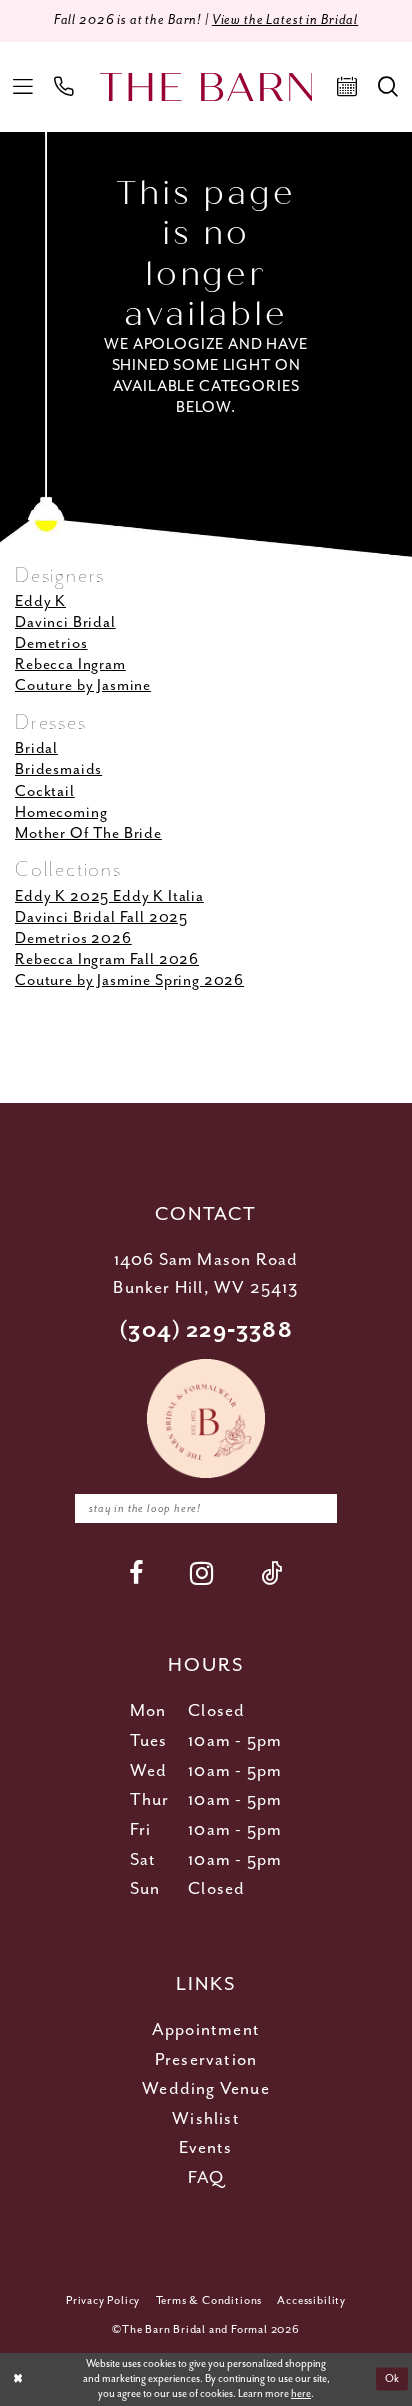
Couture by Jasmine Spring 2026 (129, 980)
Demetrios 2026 (73, 938)
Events (205, 2148)
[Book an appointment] (347, 87)
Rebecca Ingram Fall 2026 (107, 959)
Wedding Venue (206, 2089)
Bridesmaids (58, 769)
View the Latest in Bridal (285, 20)
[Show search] (388, 87)
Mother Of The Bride (88, 833)
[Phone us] (64, 87)
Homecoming (61, 812)
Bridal (36, 748)
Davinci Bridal (65, 622)
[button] (23, 87)
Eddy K (40, 601)
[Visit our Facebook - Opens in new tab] (136, 1573)
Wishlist (206, 2119)
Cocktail (45, 791)
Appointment (206, 2030)
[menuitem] (23, 87)
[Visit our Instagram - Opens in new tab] (202, 1573)
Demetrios (51, 643)
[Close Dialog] (17, 2379)
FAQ (206, 2178)
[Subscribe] (315, 1508)
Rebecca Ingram (70, 664)
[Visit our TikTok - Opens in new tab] (272, 1573)
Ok (392, 2379)
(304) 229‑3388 (206, 1330)
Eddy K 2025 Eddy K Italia (109, 896)
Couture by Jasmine (83, 685)
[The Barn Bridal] (205, 87)
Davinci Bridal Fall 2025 (101, 917)
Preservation (206, 2060)
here (301, 2394)
